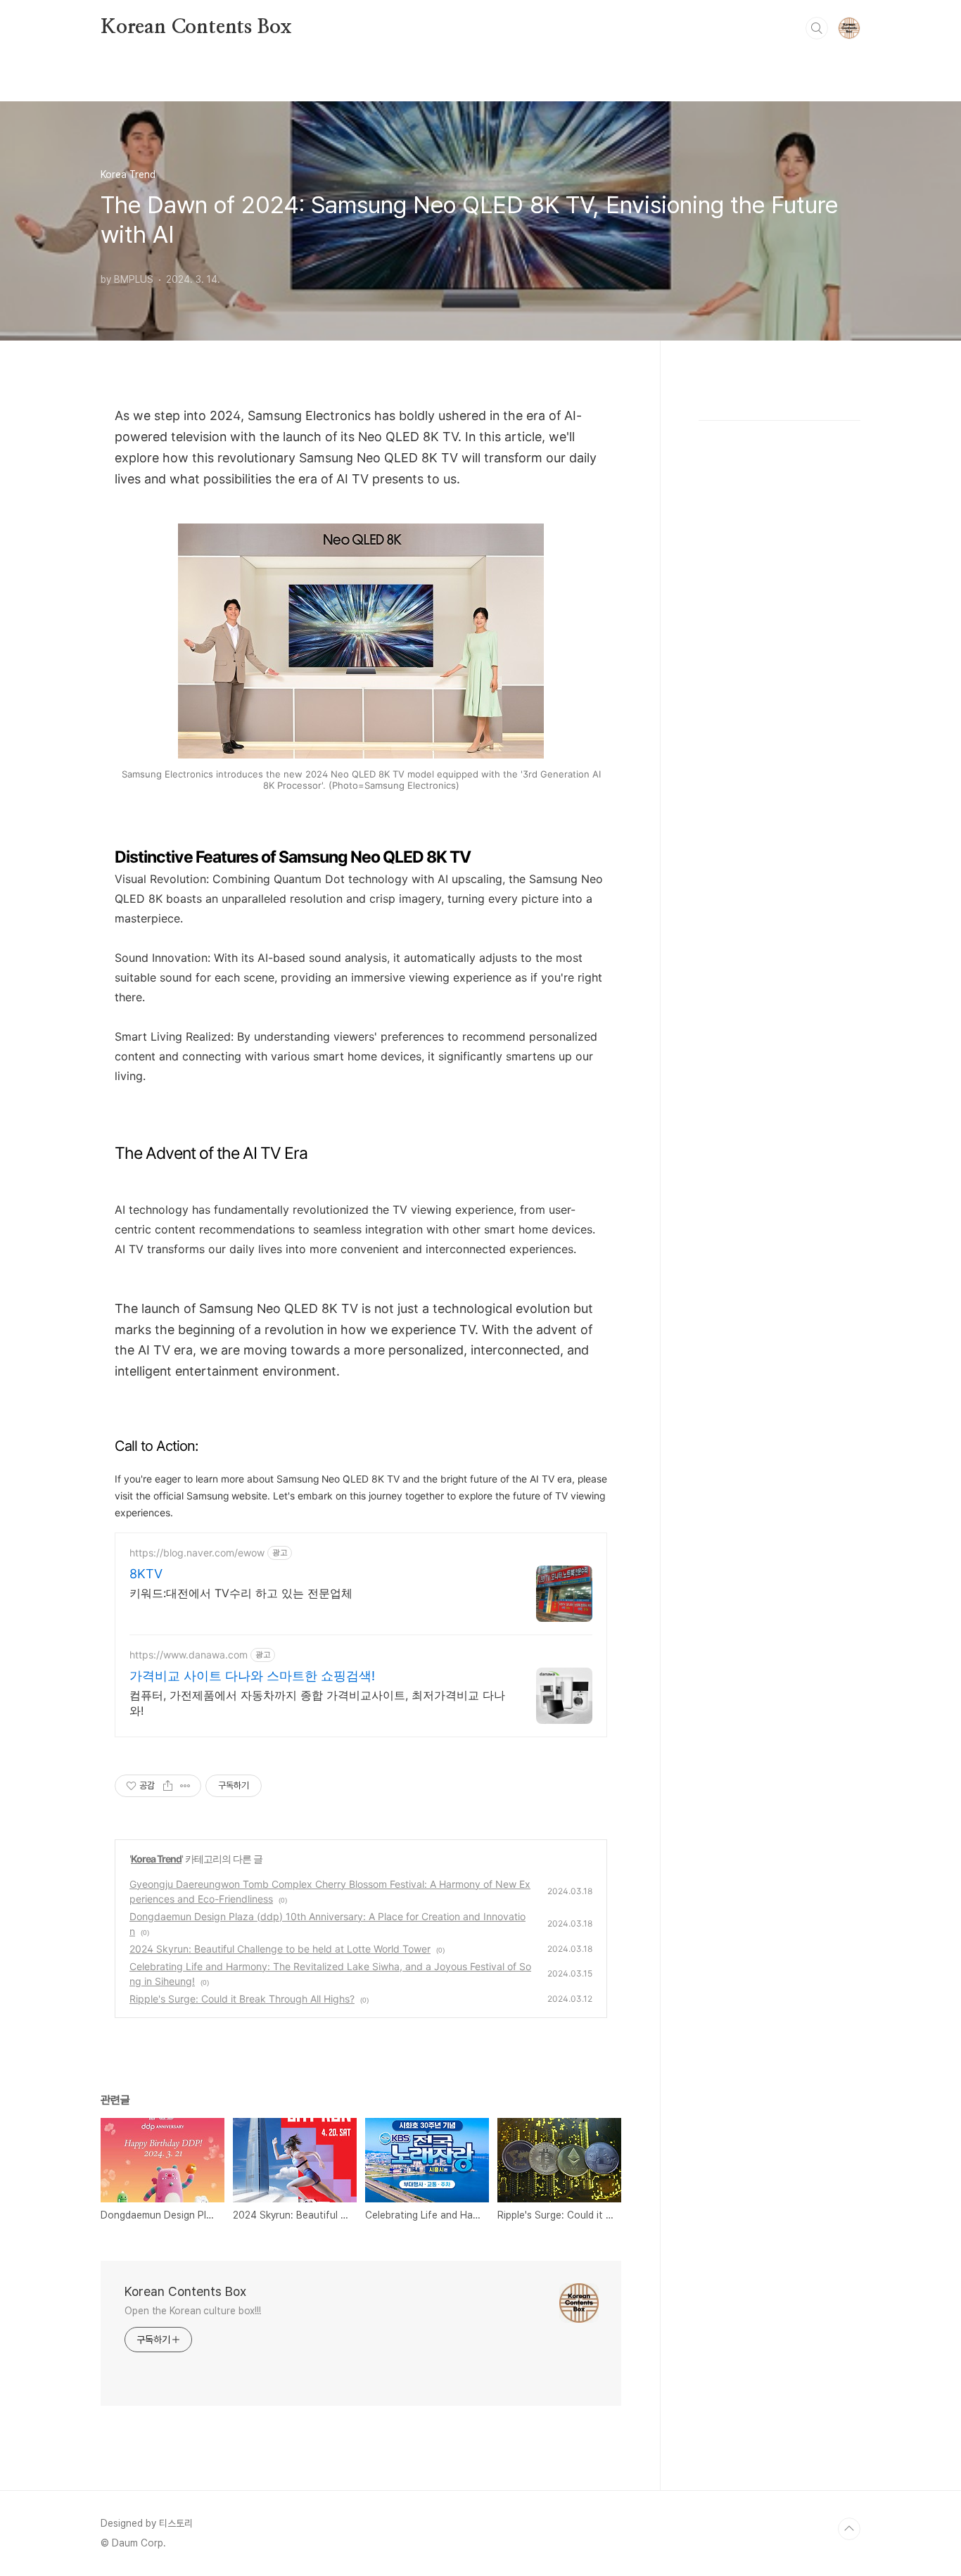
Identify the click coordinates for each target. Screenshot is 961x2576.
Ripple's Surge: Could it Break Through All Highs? (242, 1999)
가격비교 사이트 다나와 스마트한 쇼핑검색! (252, 1676)
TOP (849, 2529)
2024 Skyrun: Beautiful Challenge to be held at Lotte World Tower (280, 1949)
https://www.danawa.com (189, 1655)
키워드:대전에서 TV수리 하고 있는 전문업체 (241, 1593)
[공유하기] (168, 1786)
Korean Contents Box (196, 27)
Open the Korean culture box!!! (193, 2311)
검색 (817, 28)
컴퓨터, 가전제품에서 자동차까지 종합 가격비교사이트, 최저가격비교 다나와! (317, 1703)
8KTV (146, 1574)
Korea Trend (156, 1859)
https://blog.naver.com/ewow (197, 1553)
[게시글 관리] (185, 1786)
